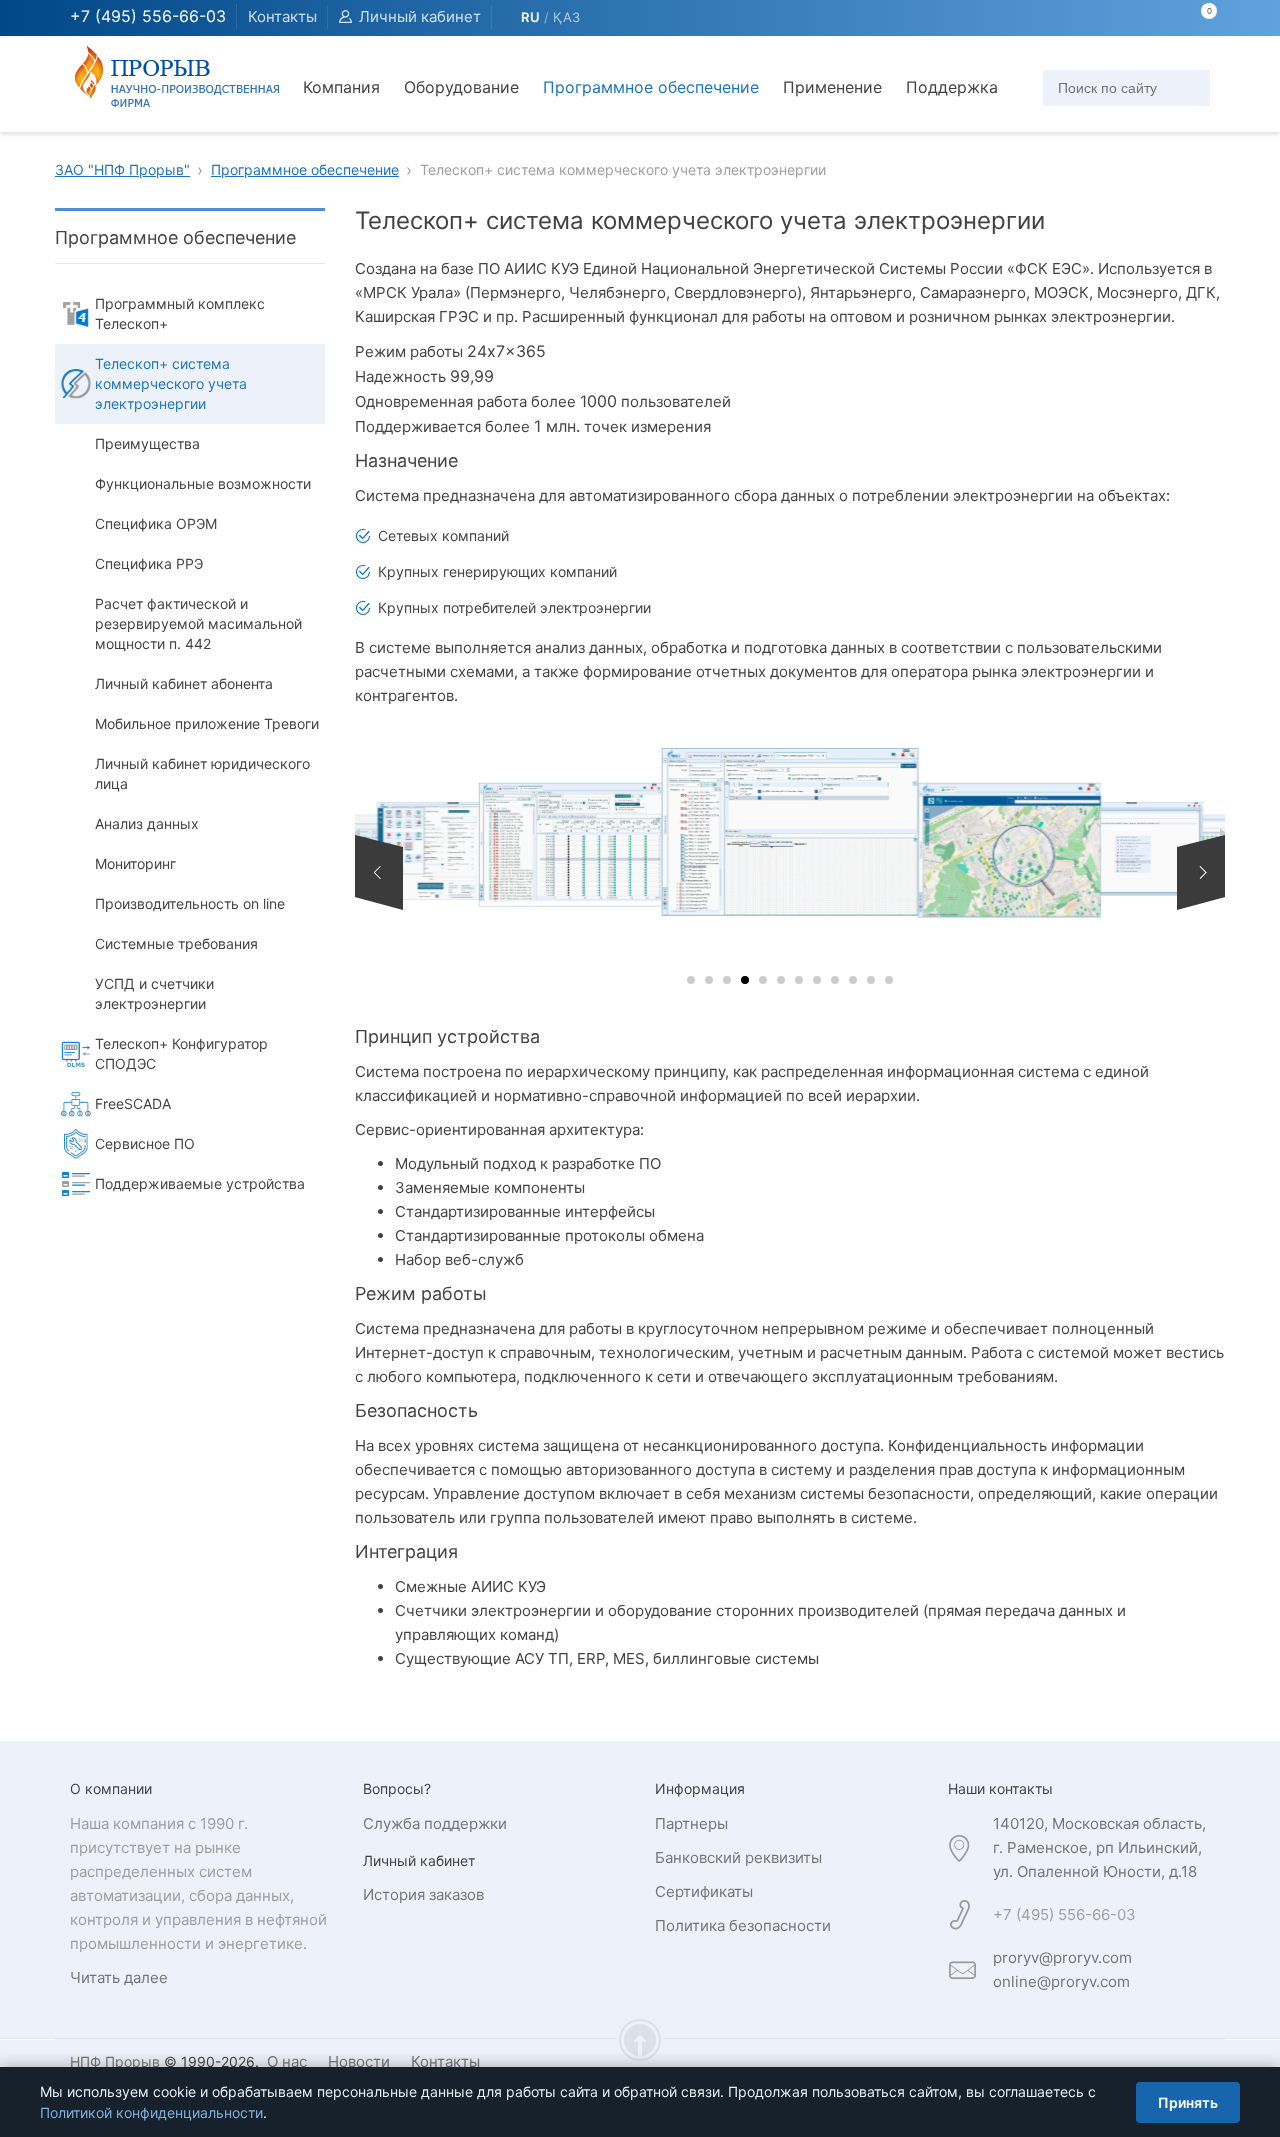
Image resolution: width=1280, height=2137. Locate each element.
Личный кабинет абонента (184, 683)
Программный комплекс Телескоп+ (180, 313)
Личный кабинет (420, 16)
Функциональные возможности (203, 483)
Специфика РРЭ (149, 563)
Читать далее (119, 1977)
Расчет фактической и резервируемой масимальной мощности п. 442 (198, 623)
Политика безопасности (743, 1925)
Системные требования (176, 943)
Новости (359, 2061)
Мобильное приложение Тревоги (207, 723)
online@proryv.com (1061, 1981)
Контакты (282, 16)
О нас (287, 2061)
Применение (832, 87)
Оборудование (461, 87)
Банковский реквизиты (738, 1857)
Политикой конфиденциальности (151, 2112)
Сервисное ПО (145, 1143)
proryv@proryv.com (1062, 1957)
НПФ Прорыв (115, 2061)
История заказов (423, 1894)
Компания (341, 87)
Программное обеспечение (651, 87)
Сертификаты (704, 1891)
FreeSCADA (133, 1103)
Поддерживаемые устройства (200, 1183)
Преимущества (147, 443)
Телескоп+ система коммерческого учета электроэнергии (171, 383)
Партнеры (691, 1823)
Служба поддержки (435, 1823)
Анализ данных (147, 823)
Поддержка (952, 87)
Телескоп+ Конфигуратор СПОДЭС (181, 1053)
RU (530, 17)
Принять (1188, 2102)
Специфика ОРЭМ (156, 523)
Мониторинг (135, 863)
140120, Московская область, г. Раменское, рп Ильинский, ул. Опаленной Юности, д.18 (1099, 1847)
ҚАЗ (567, 17)
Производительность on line (190, 903)
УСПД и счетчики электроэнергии (154, 993)
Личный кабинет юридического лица (202, 773)
